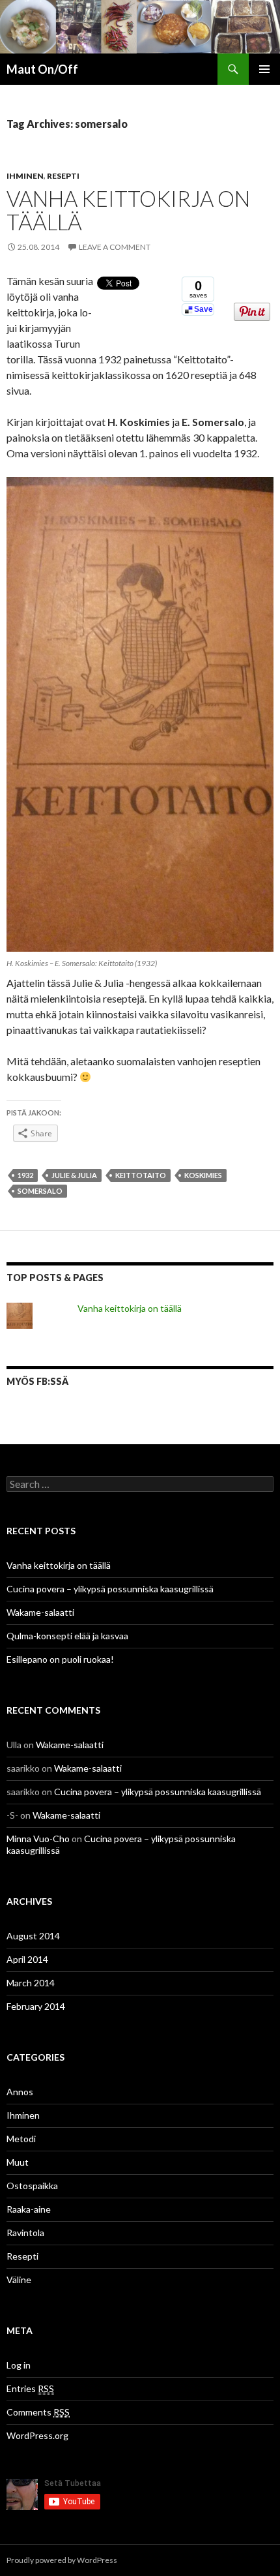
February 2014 (36, 2006)
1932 (25, 1175)
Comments (38, 2412)
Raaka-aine (29, 2209)
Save (203, 309)
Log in (19, 2365)
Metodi (21, 2139)
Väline (19, 2280)
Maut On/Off (42, 69)
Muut (18, 2162)
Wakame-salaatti (40, 1612)
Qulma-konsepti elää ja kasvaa (67, 1636)
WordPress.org (37, 2435)
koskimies (203, 1175)
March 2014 (31, 1983)
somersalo (40, 1191)
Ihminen (25, 176)
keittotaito (141, 1175)
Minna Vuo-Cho (38, 1839)
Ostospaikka (32, 2186)
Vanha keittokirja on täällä (128, 210)
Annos (20, 2092)
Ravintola (25, 2233)
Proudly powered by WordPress (62, 2560)
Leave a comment (115, 247)
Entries (30, 2388)
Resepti (63, 176)
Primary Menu (264, 69)
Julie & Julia (74, 1175)
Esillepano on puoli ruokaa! (60, 1659)
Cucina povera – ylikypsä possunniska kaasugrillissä (110, 1589)
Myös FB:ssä (37, 1381)
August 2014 (33, 1936)
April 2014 (27, 1959)
